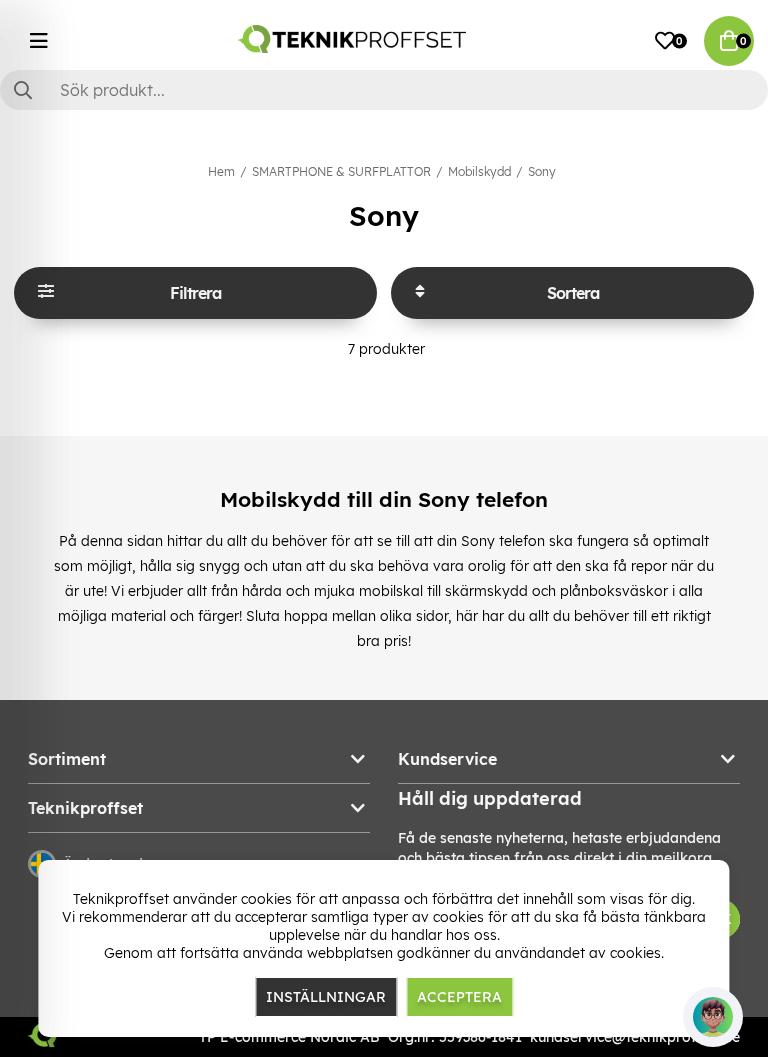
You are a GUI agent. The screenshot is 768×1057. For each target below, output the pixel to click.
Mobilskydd (479, 171)
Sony (542, 171)
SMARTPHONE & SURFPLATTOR (341, 171)
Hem (221, 171)
